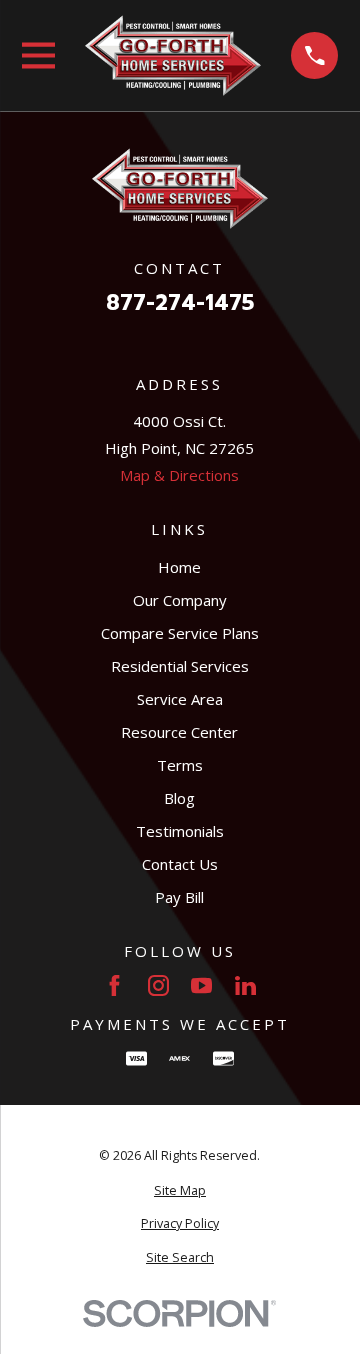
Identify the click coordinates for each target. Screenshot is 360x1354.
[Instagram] (158, 985)
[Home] (173, 55)
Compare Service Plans (180, 633)
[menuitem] (180, 1191)
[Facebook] (114, 985)
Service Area (180, 699)
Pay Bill (179, 897)
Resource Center (179, 732)
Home (179, 567)
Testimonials (180, 831)
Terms (180, 765)
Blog (179, 798)
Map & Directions (179, 475)
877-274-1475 (180, 303)
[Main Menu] (38, 55)
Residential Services (180, 666)
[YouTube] (201, 985)
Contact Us (180, 864)
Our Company (180, 600)
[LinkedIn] (245, 985)
